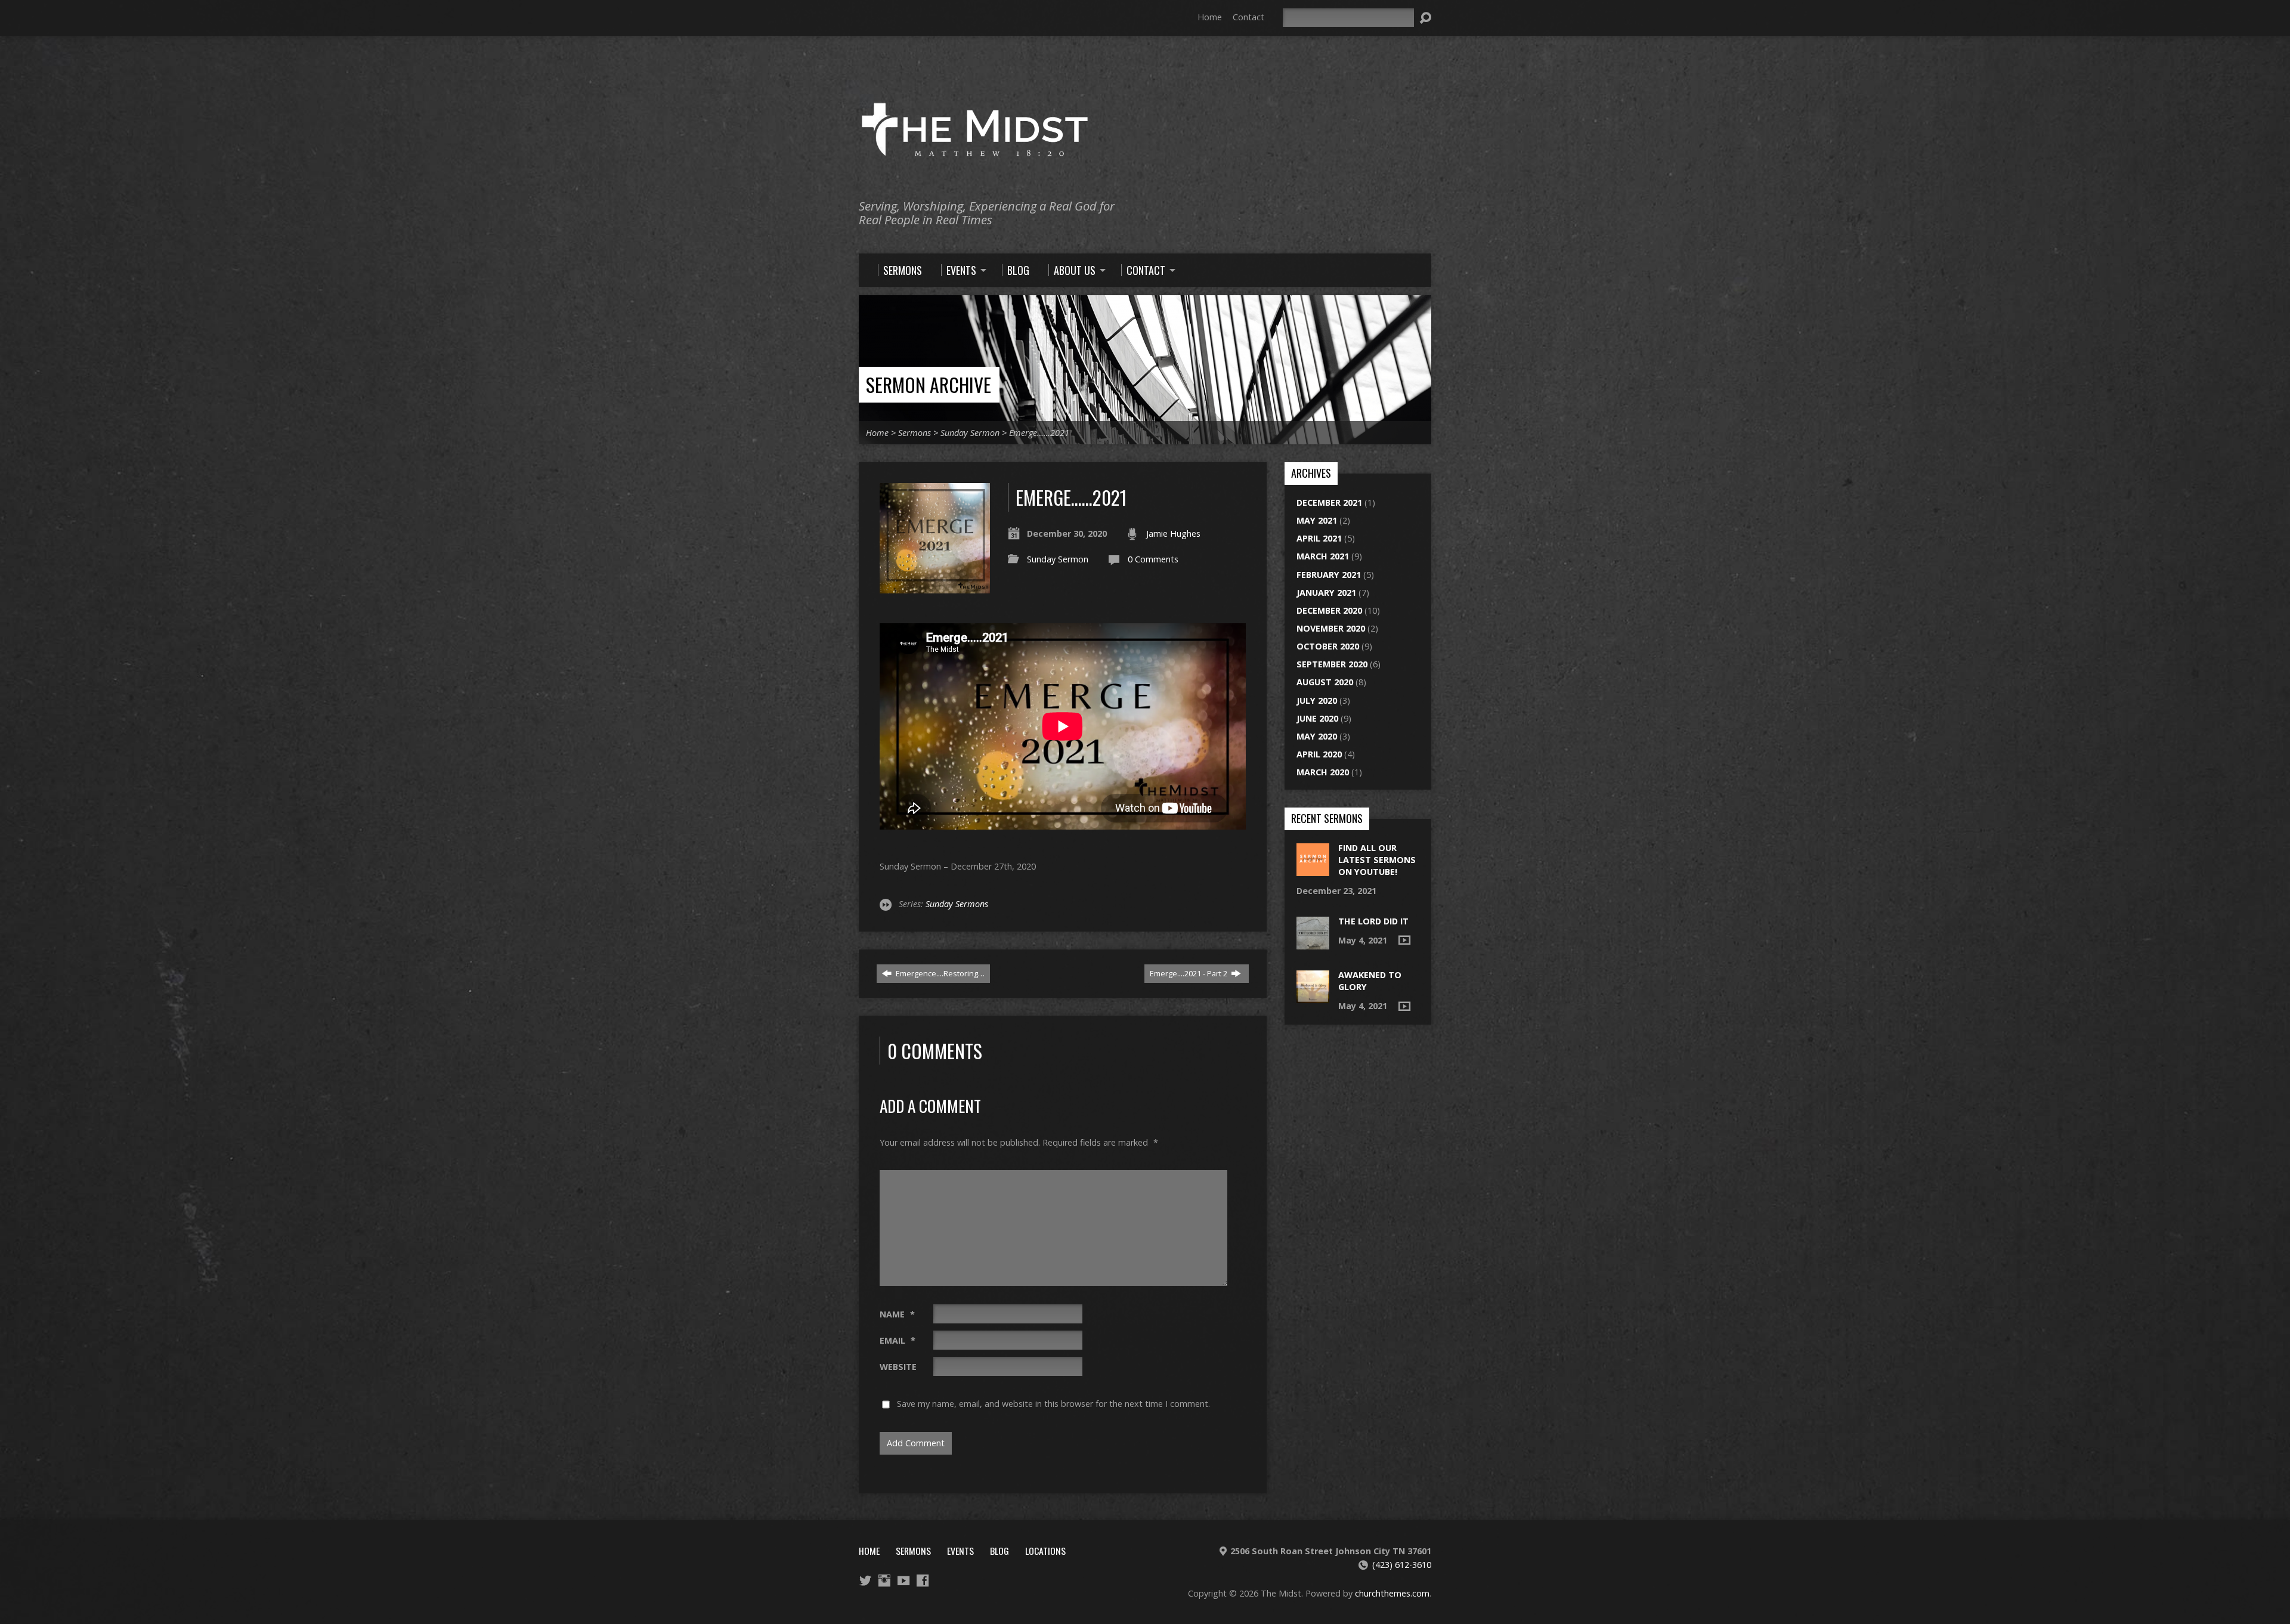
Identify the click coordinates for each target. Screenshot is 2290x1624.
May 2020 (1317, 736)
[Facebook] (923, 1580)
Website (898, 1367)
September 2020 (1332, 664)
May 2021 (1317, 520)
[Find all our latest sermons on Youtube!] (1313, 870)
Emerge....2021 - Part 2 (1189, 973)
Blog (999, 1551)
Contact (1248, 17)
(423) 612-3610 (1402, 1565)
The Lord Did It (1373, 921)
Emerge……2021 (1039, 433)
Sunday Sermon (970, 433)
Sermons (915, 433)
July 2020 (1317, 700)
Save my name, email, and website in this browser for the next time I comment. (1053, 1404)
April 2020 (1319, 754)
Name (897, 1314)
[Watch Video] (1404, 940)
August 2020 (1325, 682)
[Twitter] (865, 1580)
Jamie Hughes (1173, 533)
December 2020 (1329, 610)
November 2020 (1331, 628)
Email (898, 1340)
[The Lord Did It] (1313, 943)
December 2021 (1329, 502)
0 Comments (1153, 559)
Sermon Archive (929, 384)
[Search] (1425, 18)
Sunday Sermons (957, 904)
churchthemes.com (1392, 1593)
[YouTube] (903, 1580)
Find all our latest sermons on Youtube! (1377, 860)
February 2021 (1329, 575)
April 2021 (1319, 538)
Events (960, 1551)
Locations (1045, 1551)
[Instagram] (884, 1580)
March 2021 (1323, 556)
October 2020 (1328, 646)
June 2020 (1317, 718)
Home (1210, 17)
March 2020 (1323, 772)
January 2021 (1326, 593)
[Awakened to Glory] (1313, 996)
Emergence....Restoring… (939, 973)
